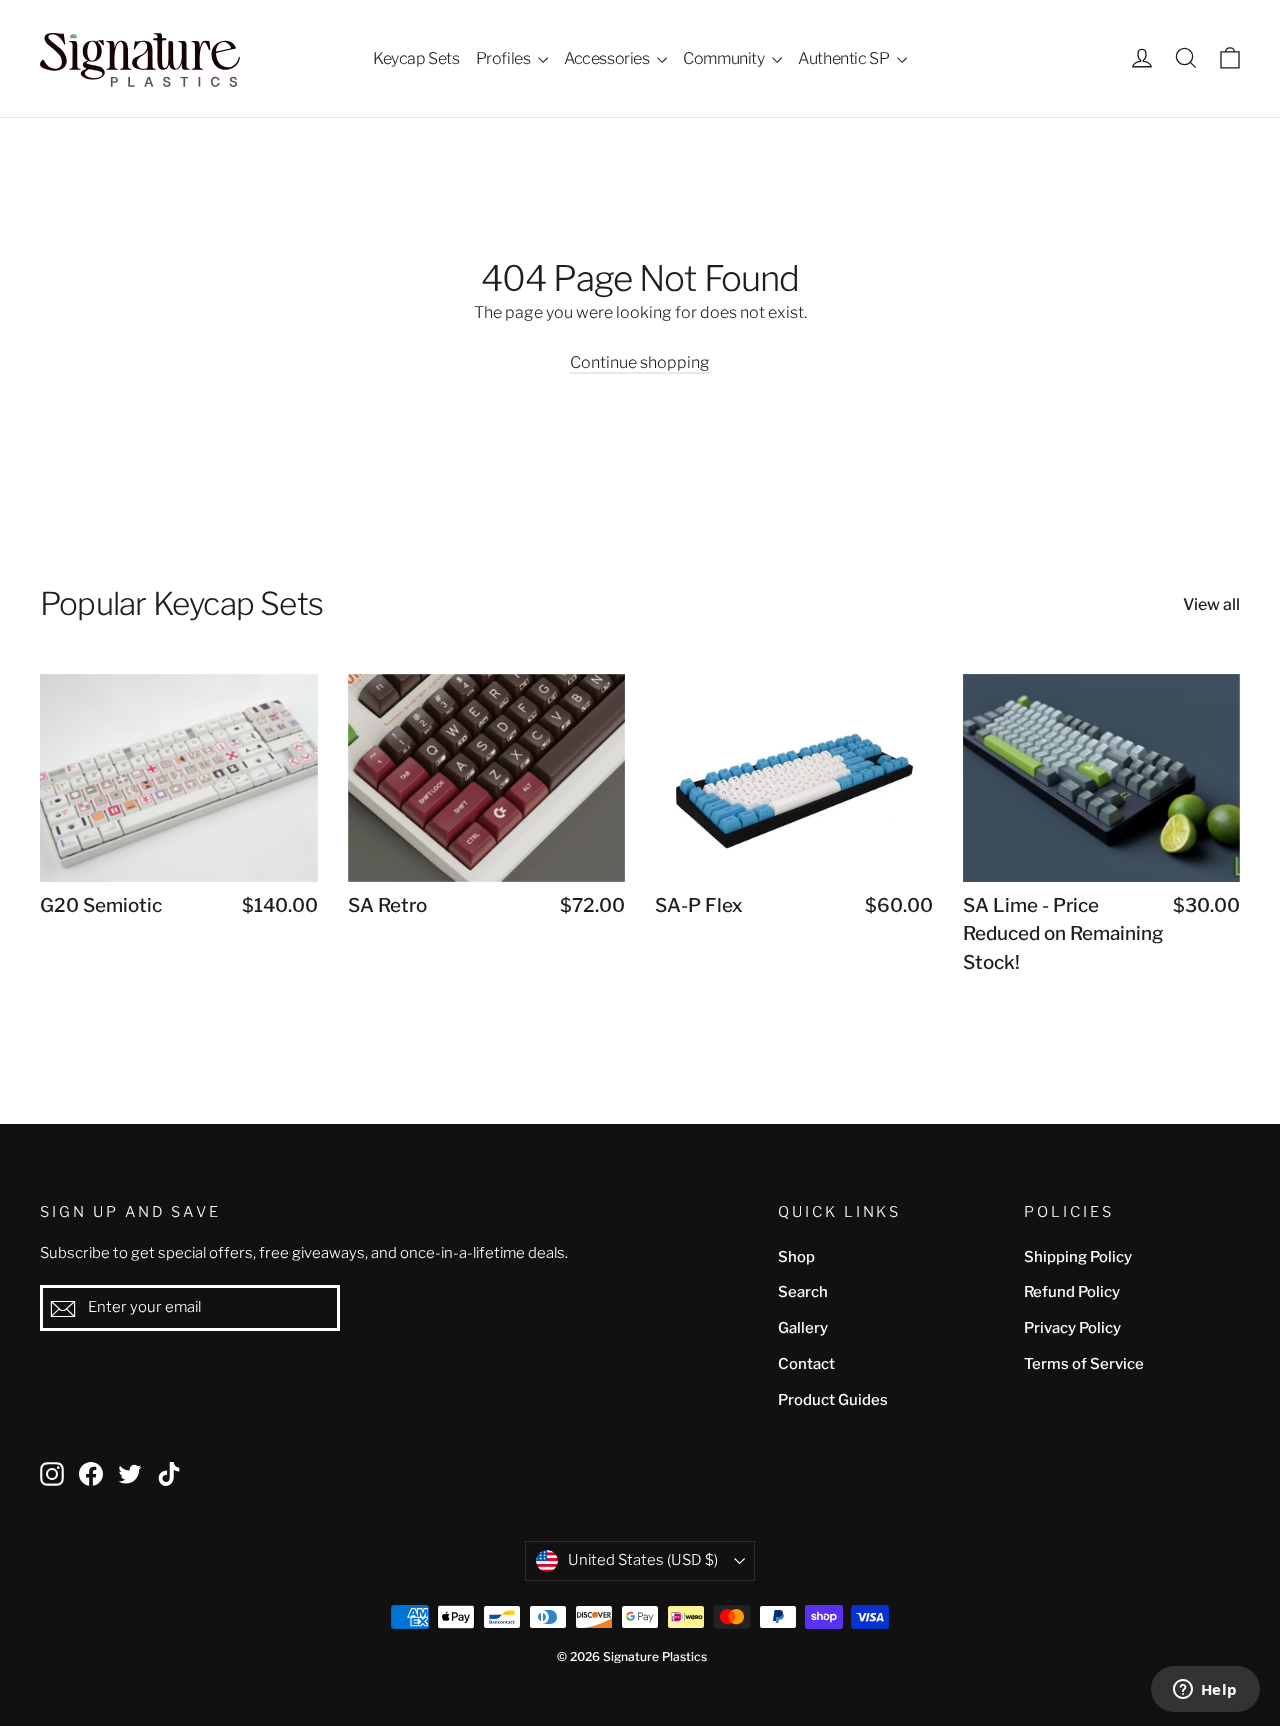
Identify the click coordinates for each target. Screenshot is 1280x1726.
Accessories (608, 58)
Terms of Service (1084, 1364)
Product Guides (833, 1400)
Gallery (803, 1328)
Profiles (504, 58)
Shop (796, 1257)
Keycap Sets (416, 58)
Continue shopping (640, 362)
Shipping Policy (1078, 1257)
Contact (806, 1364)
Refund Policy (1072, 1292)
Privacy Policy (1072, 1328)
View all (1211, 604)
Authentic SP (845, 58)
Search (803, 1292)
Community (725, 58)
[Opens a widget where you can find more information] (1205, 1691)
